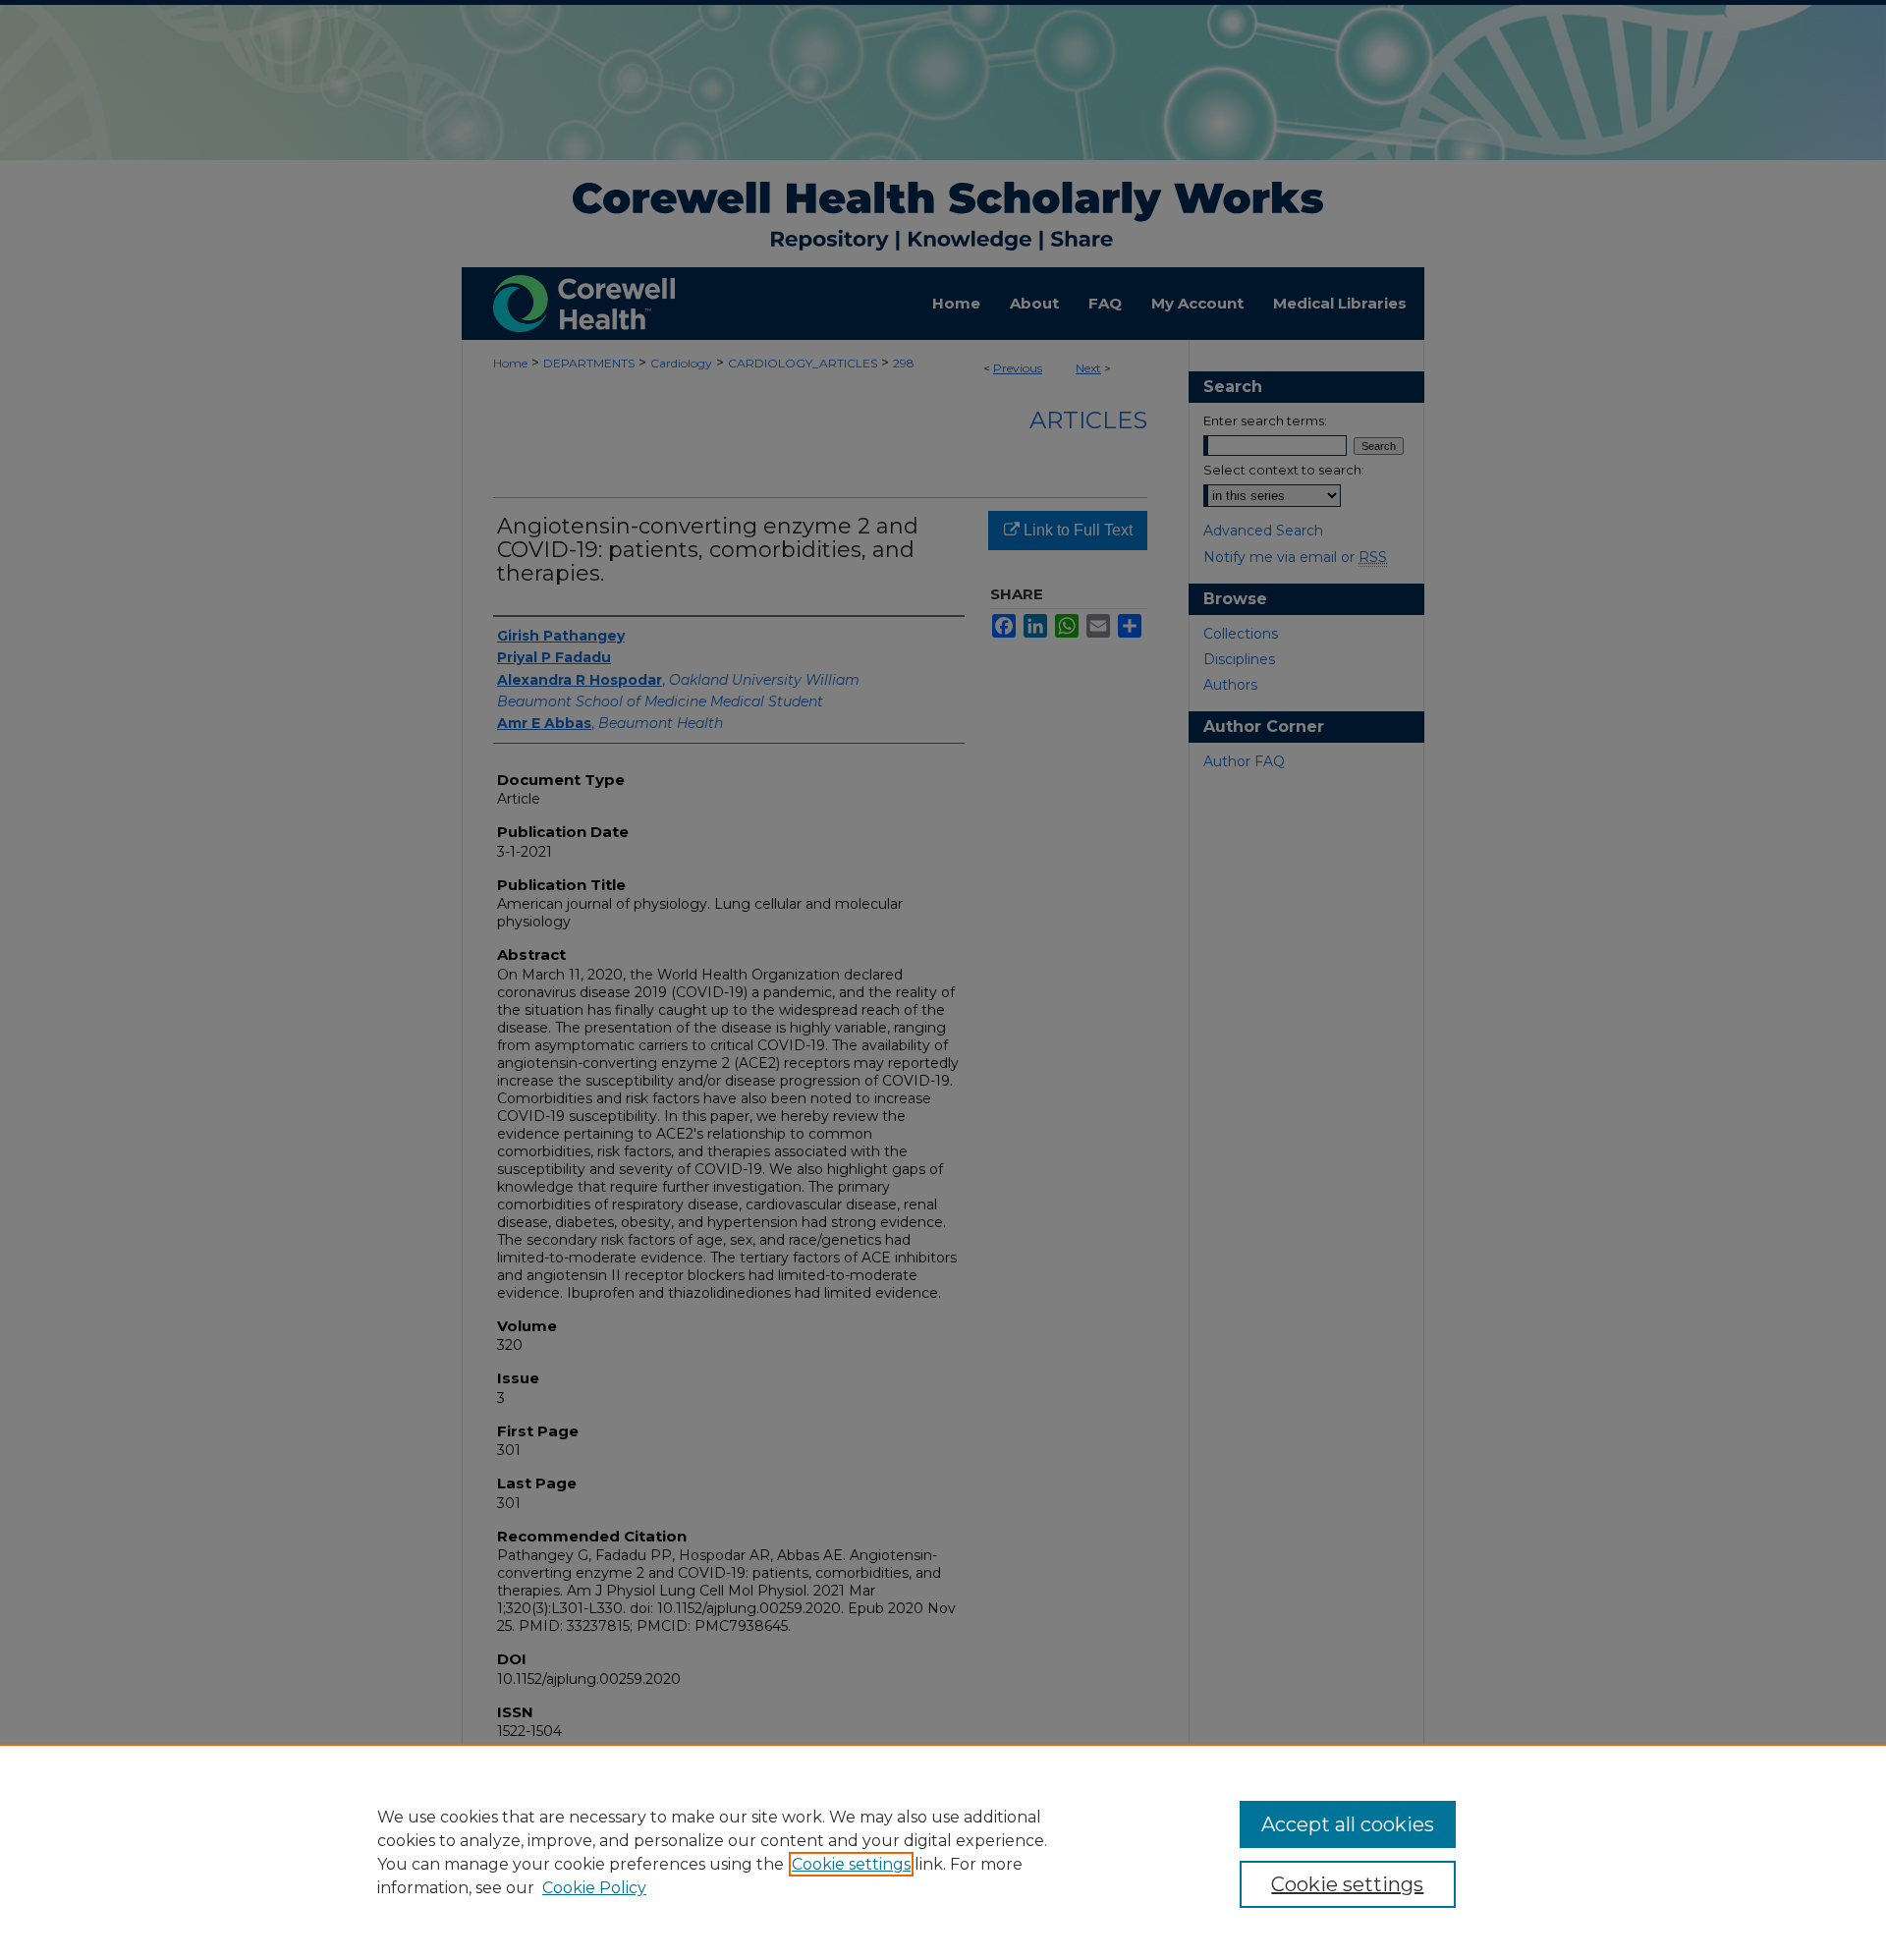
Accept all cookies (1348, 1824)
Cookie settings (851, 1864)
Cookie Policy (594, 1888)
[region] (943, 1852)
